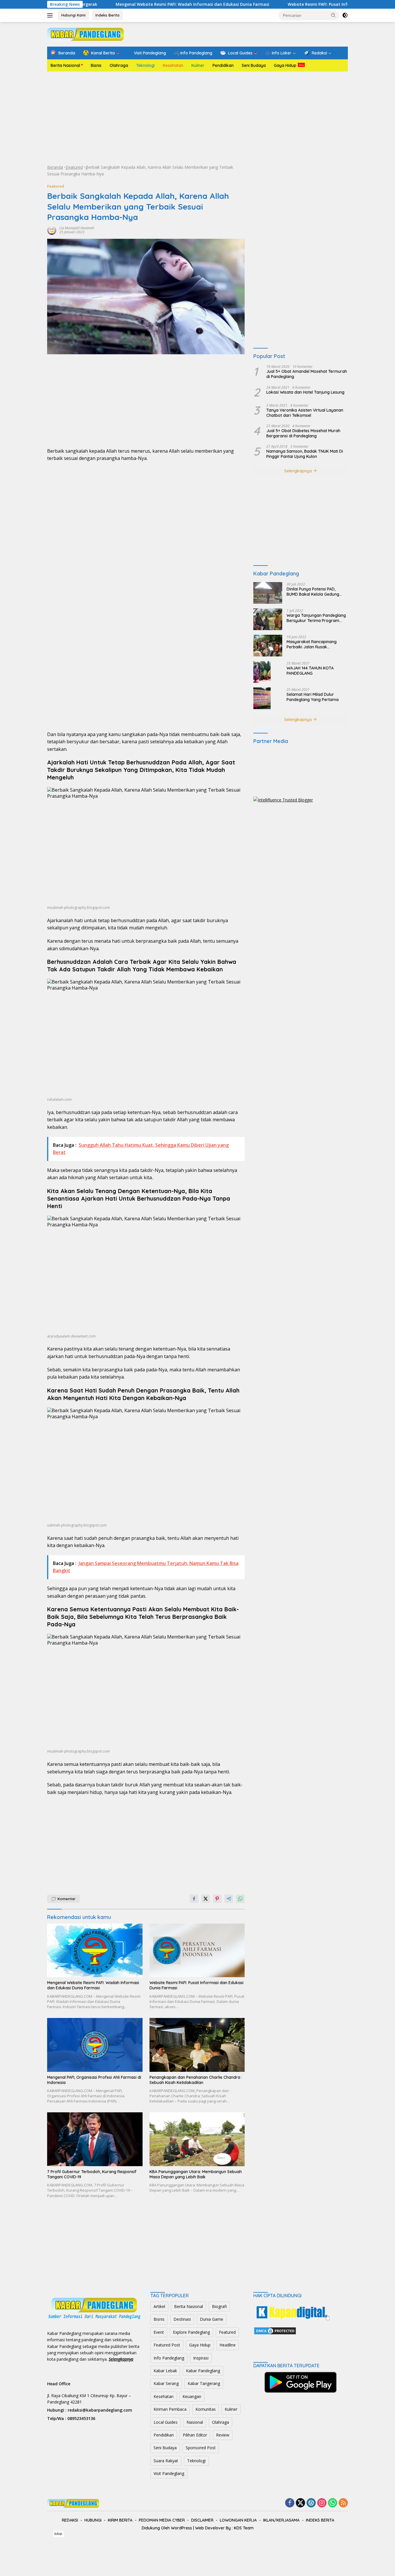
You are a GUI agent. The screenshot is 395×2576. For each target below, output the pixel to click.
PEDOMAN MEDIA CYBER (162, 2520)
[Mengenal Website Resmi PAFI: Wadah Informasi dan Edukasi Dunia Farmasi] (95, 1950)
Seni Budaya (254, 65)
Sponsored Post (201, 2448)
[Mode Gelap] (345, 15)
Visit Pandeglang (169, 2473)
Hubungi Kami (73, 15)
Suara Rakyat (166, 2461)
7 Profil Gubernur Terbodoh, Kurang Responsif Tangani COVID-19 (92, 2174)
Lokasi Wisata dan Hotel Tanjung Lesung (305, 392)
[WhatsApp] (333, 2503)
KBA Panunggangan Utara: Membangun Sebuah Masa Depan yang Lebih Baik (196, 2174)
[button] (333, 15)
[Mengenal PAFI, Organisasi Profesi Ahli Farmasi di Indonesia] (95, 2045)
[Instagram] (322, 2503)
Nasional (195, 2422)
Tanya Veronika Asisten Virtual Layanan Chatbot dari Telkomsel (305, 412)
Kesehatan (173, 65)
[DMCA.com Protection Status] (275, 2330)
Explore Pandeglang (191, 2332)
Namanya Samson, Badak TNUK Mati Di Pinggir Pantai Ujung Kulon (305, 454)
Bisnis (96, 65)
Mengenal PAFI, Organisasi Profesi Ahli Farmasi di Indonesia (94, 2080)
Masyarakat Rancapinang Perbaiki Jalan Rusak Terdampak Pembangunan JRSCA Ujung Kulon (312, 644)
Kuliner (198, 65)
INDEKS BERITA (320, 2520)
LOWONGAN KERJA (238, 2520)
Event (159, 2332)
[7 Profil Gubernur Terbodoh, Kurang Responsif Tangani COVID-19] (95, 2139)
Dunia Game (212, 2319)
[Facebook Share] (194, 1899)
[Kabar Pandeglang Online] (85, 34)
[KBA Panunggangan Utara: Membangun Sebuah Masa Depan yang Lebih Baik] (197, 2139)
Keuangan (192, 2396)
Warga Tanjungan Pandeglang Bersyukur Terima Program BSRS (316, 618)
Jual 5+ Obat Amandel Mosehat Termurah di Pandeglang (307, 374)
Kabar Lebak (165, 2371)
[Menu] (51, 15)
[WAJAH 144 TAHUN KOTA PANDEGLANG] (262, 672)
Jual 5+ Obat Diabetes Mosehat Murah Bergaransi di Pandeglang (303, 433)
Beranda (55, 167)
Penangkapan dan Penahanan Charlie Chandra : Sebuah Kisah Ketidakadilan (196, 2080)
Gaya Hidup (285, 65)
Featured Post (167, 2345)
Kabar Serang (166, 2383)
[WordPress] (311, 2503)
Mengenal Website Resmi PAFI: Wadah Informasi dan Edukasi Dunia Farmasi (132, 4)
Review (223, 2435)
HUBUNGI (93, 2520)
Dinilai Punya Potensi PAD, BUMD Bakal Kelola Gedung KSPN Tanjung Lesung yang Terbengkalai (313, 591)
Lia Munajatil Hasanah (77, 228)
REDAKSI (70, 2520)
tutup (58, 2534)
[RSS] (343, 2503)
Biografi (219, 2306)
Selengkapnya (299, 471)
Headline (228, 2345)
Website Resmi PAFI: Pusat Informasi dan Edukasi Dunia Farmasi (292, 4)
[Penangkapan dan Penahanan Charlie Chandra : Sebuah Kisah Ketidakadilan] (197, 2045)
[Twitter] (300, 2503)
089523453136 (81, 2418)
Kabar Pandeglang (203, 2371)
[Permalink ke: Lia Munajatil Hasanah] (52, 229)
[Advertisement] (197, 118)
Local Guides (166, 2422)
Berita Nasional (65, 65)
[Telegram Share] (229, 1899)
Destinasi (182, 2319)
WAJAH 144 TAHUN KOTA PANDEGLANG (310, 670)
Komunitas (206, 2409)
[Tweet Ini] (206, 1899)
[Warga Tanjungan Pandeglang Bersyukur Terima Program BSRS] (268, 619)
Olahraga (119, 65)
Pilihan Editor (195, 2435)
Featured (74, 167)
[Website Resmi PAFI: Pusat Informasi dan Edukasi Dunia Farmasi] (197, 1950)
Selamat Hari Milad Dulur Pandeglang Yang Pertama (313, 697)
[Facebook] (290, 2503)
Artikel (159, 2306)
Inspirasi (201, 2358)
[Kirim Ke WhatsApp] (240, 1899)
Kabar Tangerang (204, 2383)
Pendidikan (223, 65)
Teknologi (145, 65)
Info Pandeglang (169, 2358)
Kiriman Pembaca (170, 2409)
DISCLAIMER (202, 2520)
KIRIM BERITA (120, 2520)
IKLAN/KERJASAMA (281, 2520)
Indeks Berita (107, 15)
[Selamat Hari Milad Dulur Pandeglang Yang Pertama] (262, 698)
